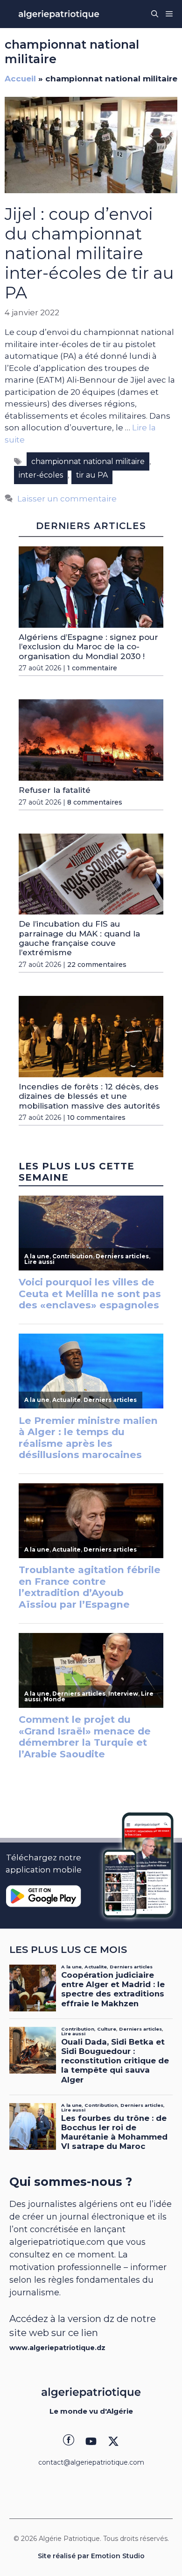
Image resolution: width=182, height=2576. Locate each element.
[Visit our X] (113, 2441)
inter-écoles (41, 475)
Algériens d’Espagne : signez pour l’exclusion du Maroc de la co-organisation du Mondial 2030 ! (88, 647)
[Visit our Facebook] (69, 2441)
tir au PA (92, 475)
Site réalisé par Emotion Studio (91, 2556)
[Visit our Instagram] (91, 2441)
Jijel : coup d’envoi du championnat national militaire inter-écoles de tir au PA (89, 253)
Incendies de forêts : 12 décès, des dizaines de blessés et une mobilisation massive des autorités (89, 1096)
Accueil (20, 79)
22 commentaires (97, 965)
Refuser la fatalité (55, 790)
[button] (155, 14)
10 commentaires (96, 1117)
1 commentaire (92, 668)
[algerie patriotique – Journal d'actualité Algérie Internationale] (59, 14)
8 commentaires (95, 802)
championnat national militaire (88, 461)
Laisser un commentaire (67, 499)
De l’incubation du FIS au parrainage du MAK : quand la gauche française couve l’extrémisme (79, 938)
